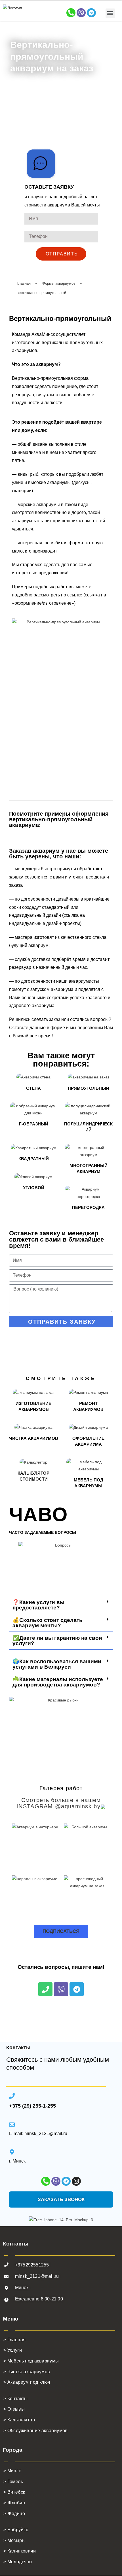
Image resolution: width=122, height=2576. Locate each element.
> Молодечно (18, 2562)
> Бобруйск (16, 2530)
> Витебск (14, 2492)
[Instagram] (76, 2181)
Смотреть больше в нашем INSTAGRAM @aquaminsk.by (59, 1803)
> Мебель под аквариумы (31, 2361)
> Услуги (13, 2350)
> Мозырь (14, 2540)
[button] (110, 13)
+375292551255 (32, 2265)
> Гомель (13, 2482)
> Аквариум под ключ (27, 2382)
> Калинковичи (20, 2551)
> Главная (15, 2340)
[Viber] (81, 13)
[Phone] (45, 1989)
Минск (22, 2288)
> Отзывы (14, 2409)
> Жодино (14, 2514)
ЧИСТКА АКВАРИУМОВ (34, 1438)
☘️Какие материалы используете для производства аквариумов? (58, 1682)
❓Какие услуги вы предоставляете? (38, 1605)
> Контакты (16, 2399)
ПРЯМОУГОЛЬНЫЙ (89, 1088)
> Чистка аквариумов (27, 2372)
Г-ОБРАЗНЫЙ (34, 1124)
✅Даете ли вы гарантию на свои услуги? (57, 1641)
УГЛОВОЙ (34, 1188)
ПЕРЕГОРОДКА (88, 1207)
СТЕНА (33, 1088)
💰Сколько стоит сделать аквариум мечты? (48, 1623)
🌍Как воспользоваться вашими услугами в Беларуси (57, 1664)
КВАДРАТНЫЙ (34, 1159)
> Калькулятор (19, 2420)
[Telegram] (91, 13)
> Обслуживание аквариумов (36, 2431)
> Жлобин (14, 2503)
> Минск (12, 2471)
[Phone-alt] (71, 13)
